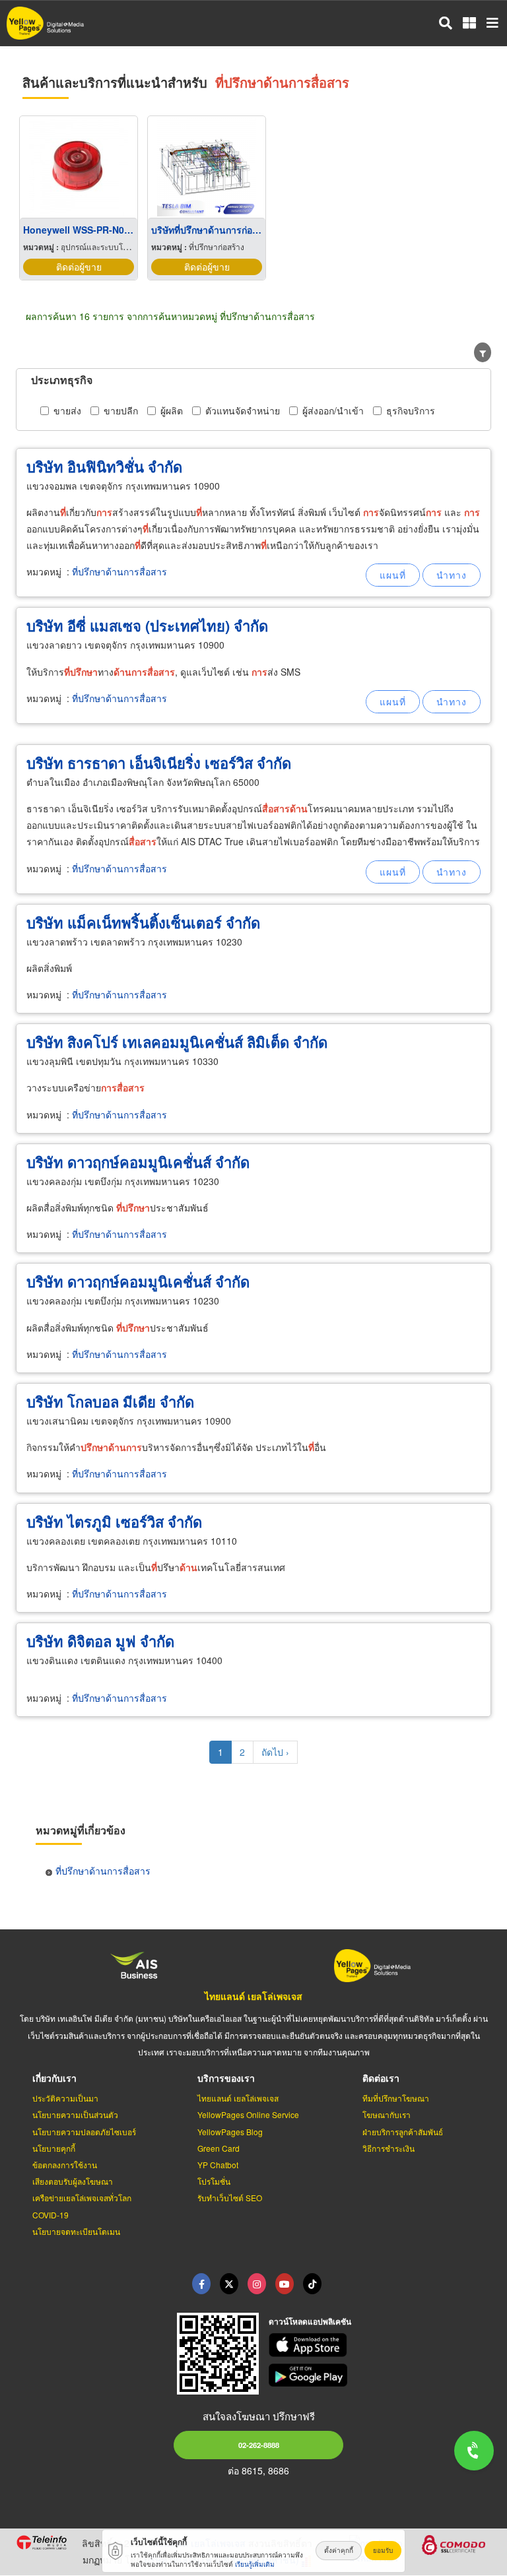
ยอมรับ (383, 2550)
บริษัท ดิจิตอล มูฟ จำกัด (100, 1641)
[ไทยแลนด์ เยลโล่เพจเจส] (229, 2284)
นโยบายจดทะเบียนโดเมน (76, 2231)
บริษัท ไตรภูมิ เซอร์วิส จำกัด (114, 1522)
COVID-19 (51, 2215)
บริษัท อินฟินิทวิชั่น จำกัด (104, 467)
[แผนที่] (393, 575)
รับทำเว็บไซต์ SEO (230, 2198)
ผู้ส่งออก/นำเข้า (333, 410)
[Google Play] (380, 2375)
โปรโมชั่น (214, 2181)
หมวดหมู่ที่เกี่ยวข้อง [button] (81, 1830)
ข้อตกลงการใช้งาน (65, 2165)
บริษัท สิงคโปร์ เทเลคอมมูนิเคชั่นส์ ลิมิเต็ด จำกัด (177, 1042)
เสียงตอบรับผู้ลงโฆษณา (73, 2181)
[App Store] (380, 2345)
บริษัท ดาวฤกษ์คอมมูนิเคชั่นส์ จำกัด (138, 1162)
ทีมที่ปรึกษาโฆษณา (396, 2098)
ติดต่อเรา (381, 2078)
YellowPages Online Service (248, 2114)
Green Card (219, 2148)
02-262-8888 (259, 2445)
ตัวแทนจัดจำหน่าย (243, 410)
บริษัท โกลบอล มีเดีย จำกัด (110, 1401)
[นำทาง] (452, 575)
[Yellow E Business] (201, 2284)
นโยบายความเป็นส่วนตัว (75, 2114)
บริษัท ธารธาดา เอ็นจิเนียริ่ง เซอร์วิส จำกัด (159, 763)
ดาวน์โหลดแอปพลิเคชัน (310, 2321)
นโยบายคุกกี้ (54, 2148)
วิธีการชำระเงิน (389, 2148)
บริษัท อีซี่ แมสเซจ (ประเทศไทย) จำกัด (147, 626)
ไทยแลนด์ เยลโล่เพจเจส (253, 1996)
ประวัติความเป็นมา (65, 2098)
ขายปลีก (121, 410)
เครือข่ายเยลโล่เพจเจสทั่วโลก (82, 2198)
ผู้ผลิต (172, 410)
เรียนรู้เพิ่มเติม (255, 2564)
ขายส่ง (67, 410)
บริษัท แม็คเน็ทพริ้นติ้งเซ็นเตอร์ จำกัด (143, 922)
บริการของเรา (226, 2078)
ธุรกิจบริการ (411, 410)
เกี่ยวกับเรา (54, 2078)
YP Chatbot (218, 2165)
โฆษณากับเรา (387, 2114)
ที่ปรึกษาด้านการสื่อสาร (119, 571)
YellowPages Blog (230, 2132)
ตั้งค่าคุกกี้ (339, 2550)
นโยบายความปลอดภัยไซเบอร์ (84, 2132)
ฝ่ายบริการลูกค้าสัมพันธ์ (403, 2132)
